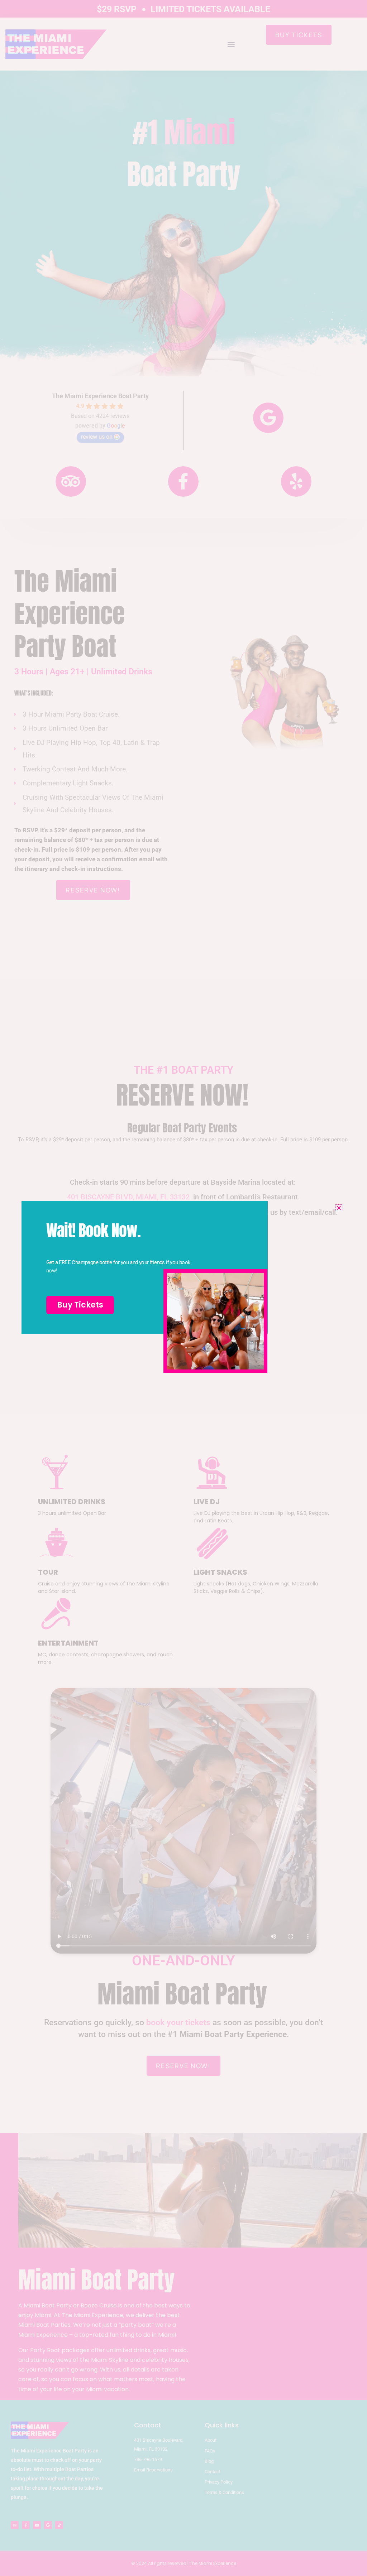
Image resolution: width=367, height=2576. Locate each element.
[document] (183, 1288)
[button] (339, 1208)
